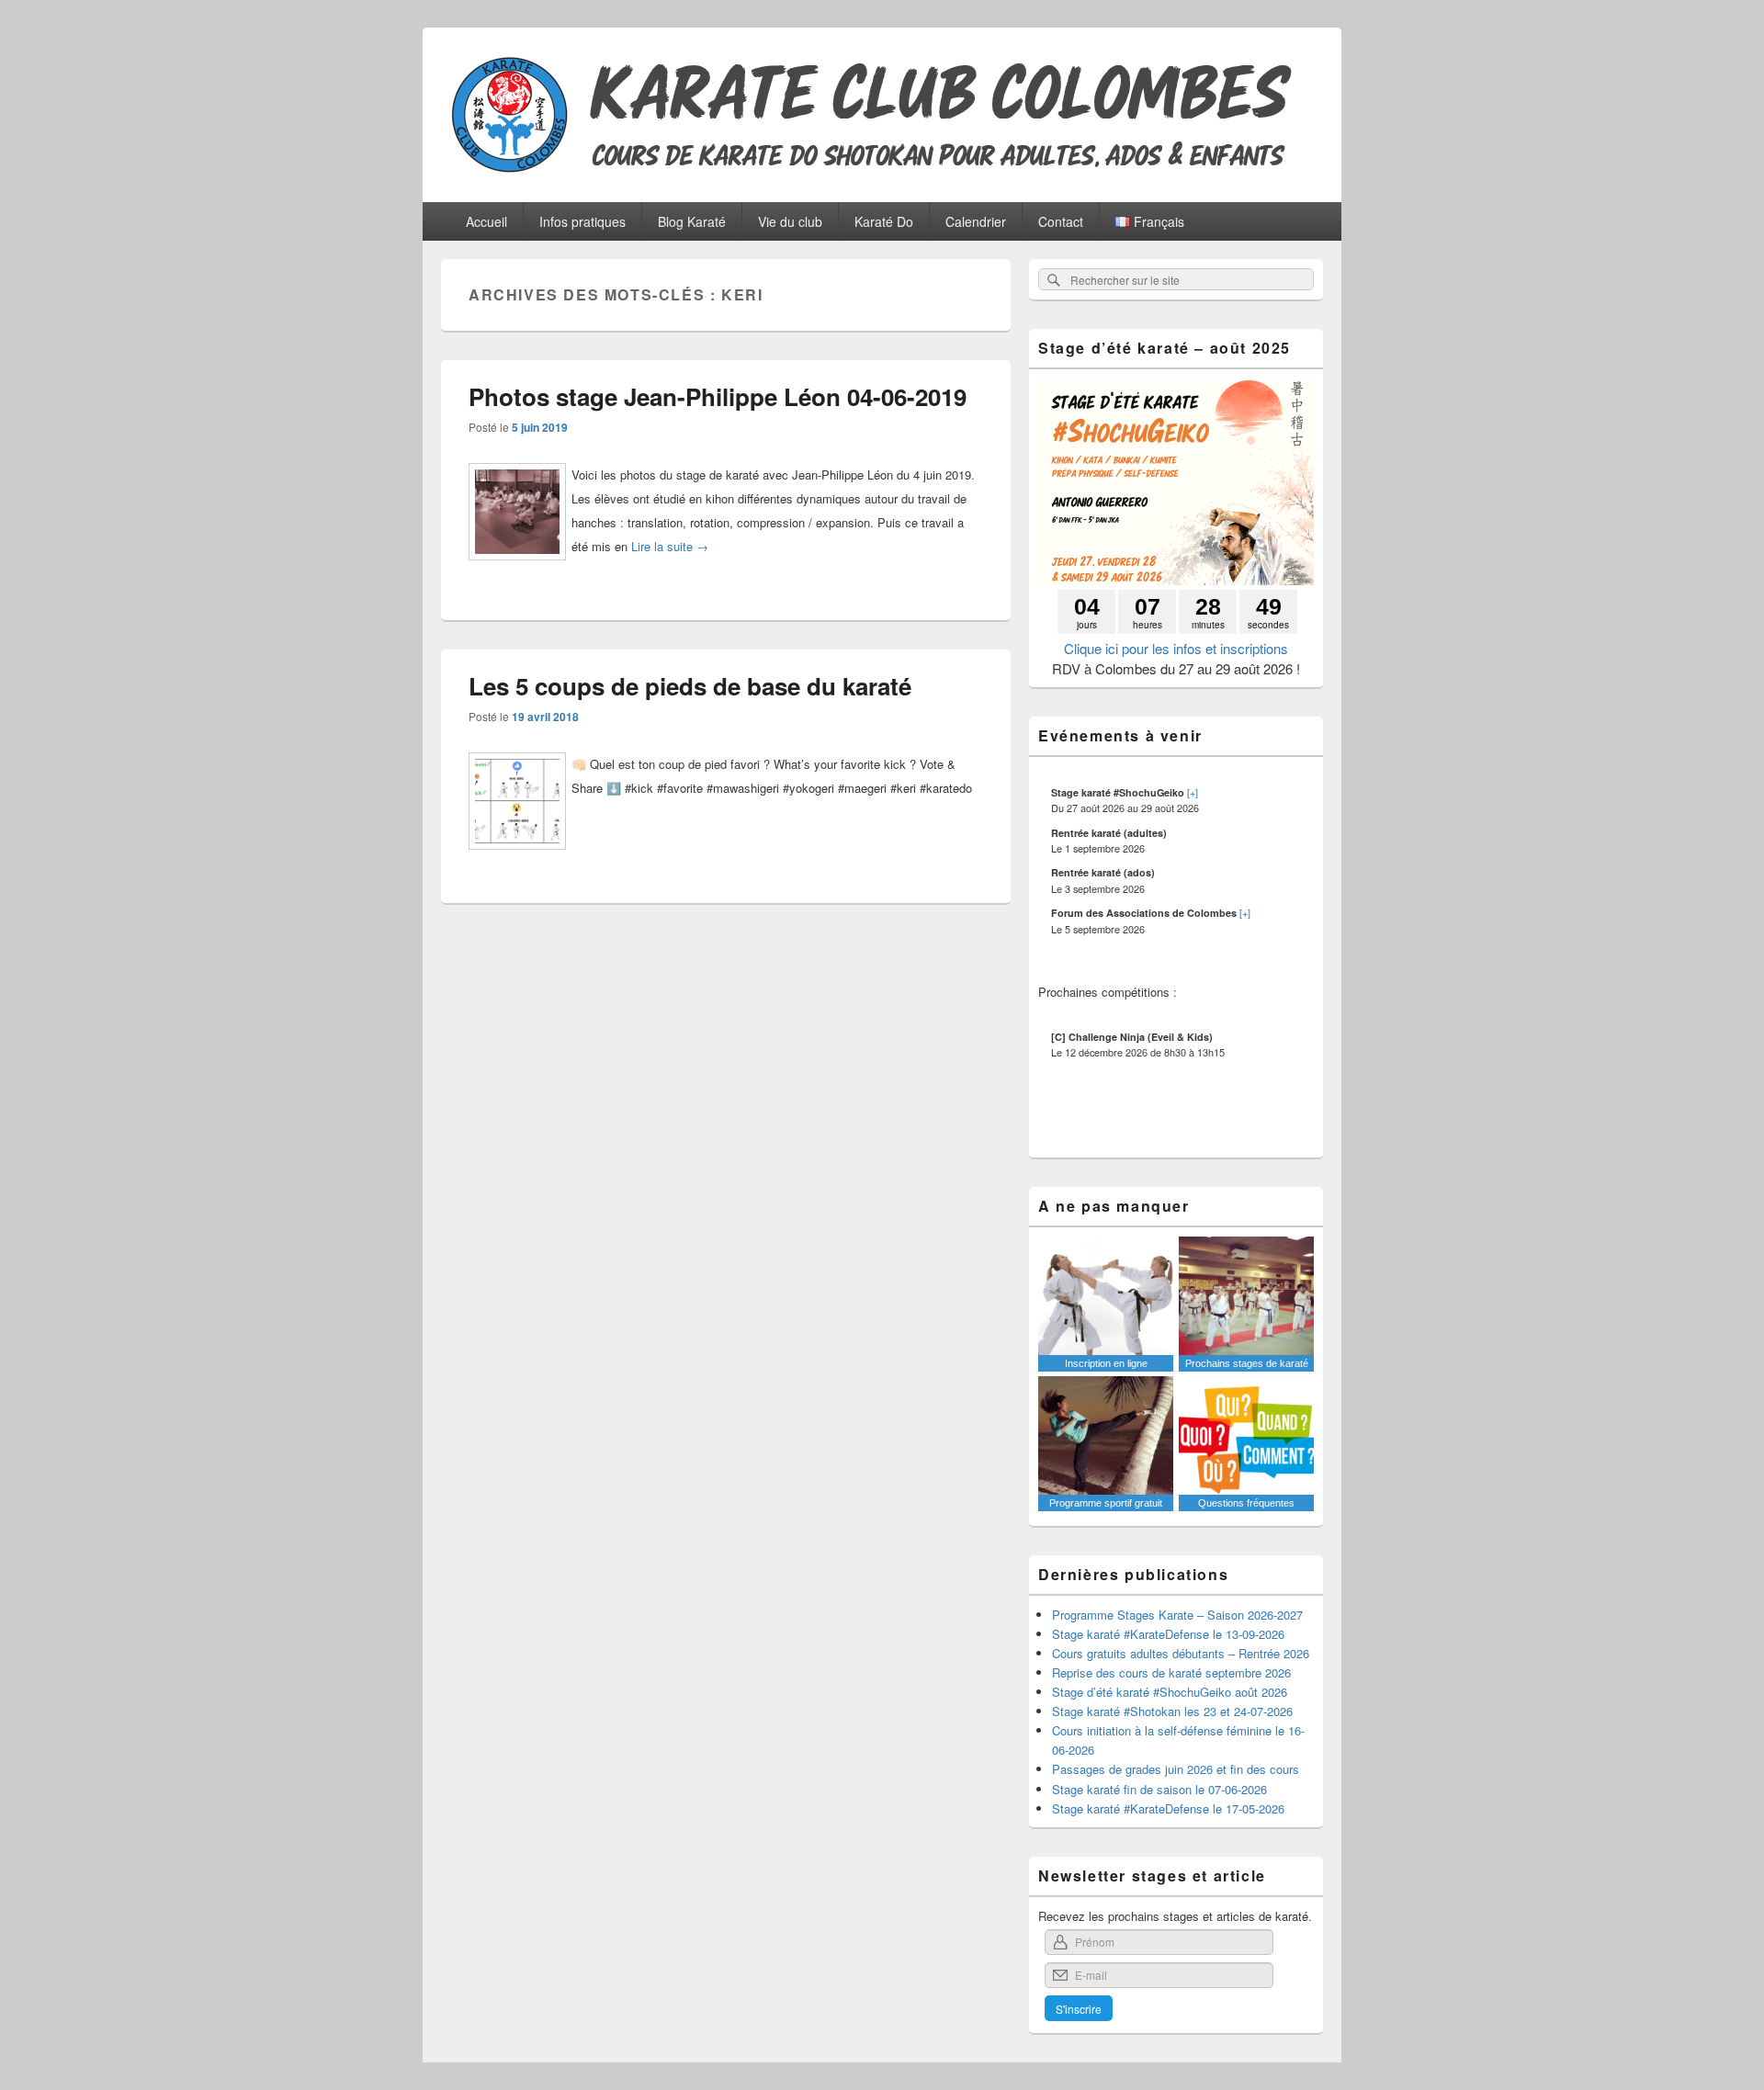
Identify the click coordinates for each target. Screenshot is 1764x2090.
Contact (1061, 221)
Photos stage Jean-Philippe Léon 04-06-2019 (718, 396)
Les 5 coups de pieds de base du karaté (690, 686)
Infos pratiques (582, 221)
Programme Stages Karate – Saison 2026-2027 (1177, 1615)
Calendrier (976, 221)
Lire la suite (670, 546)
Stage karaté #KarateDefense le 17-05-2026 (1168, 1808)
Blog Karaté (692, 221)
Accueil (486, 221)
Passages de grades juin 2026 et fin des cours (1176, 1769)
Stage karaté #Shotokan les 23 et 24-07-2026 (1172, 1711)
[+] (1193, 792)
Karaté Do (884, 221)
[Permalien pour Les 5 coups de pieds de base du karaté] (517, 857)
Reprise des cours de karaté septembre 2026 (1171, 1672)
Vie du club (790, 221)
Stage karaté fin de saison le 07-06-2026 (1159, 1789)
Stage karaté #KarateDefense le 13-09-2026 (1168, 1634)
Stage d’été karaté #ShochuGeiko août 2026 (1170, 1692)
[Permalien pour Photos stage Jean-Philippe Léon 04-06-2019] (517, 567)
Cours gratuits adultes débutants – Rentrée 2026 (1181, 1653)
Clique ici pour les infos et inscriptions (1176, 648)
